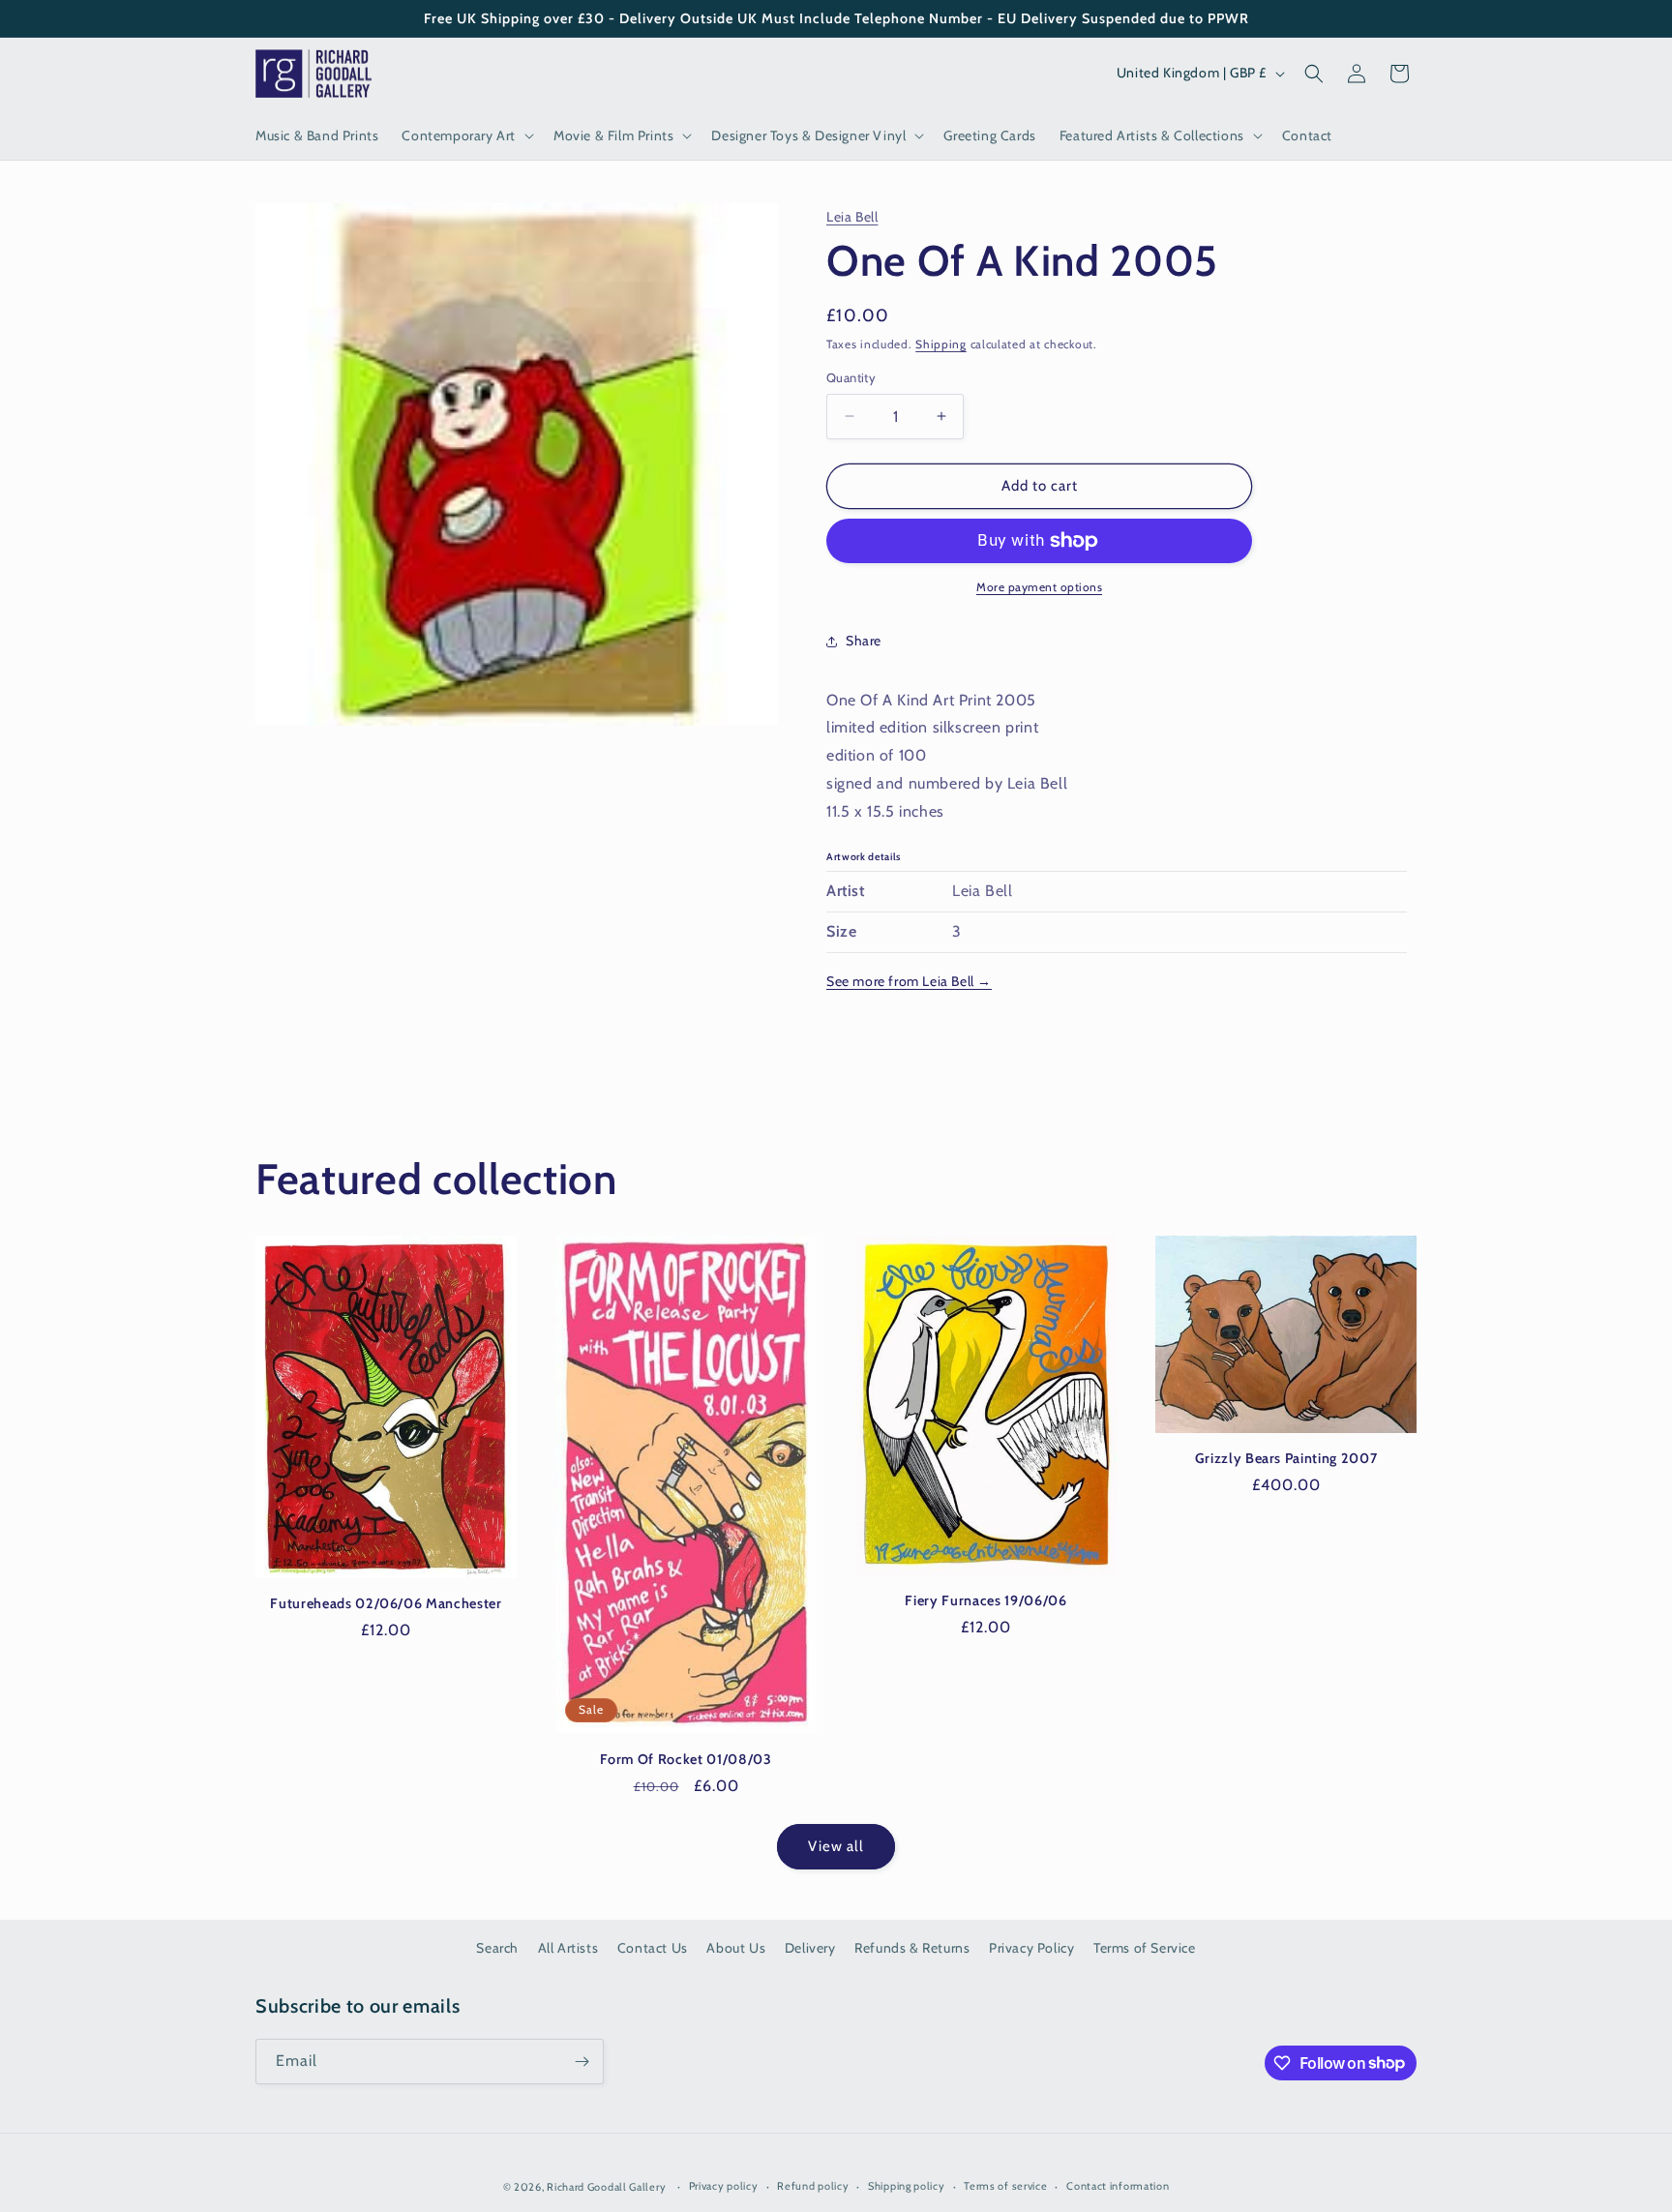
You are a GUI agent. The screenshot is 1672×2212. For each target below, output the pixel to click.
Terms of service (1005, 2186)
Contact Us (653, 1948)
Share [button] (864, 641)
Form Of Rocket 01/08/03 (686, 1759)
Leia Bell (852, 217)
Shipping (941, 344)
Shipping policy (907, 2186)
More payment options (1039, 587)
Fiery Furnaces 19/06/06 (985, 1600)
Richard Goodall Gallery (606, 2187)
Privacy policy (724, 2186)
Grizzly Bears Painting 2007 (1286, 1458)
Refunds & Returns (912, 1948)
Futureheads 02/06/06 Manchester (386, 1603)
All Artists (568, 1948)
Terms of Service (1145, 1948)
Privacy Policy (1031, 1948)
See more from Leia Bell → (909, 981)
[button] (466, 135)
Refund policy (813, 2186)
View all (836, 1846)
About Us (736, 1948)
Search (497, 1948)
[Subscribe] (582, 2062)
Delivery (810, 1948)
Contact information (1118, 2186)
